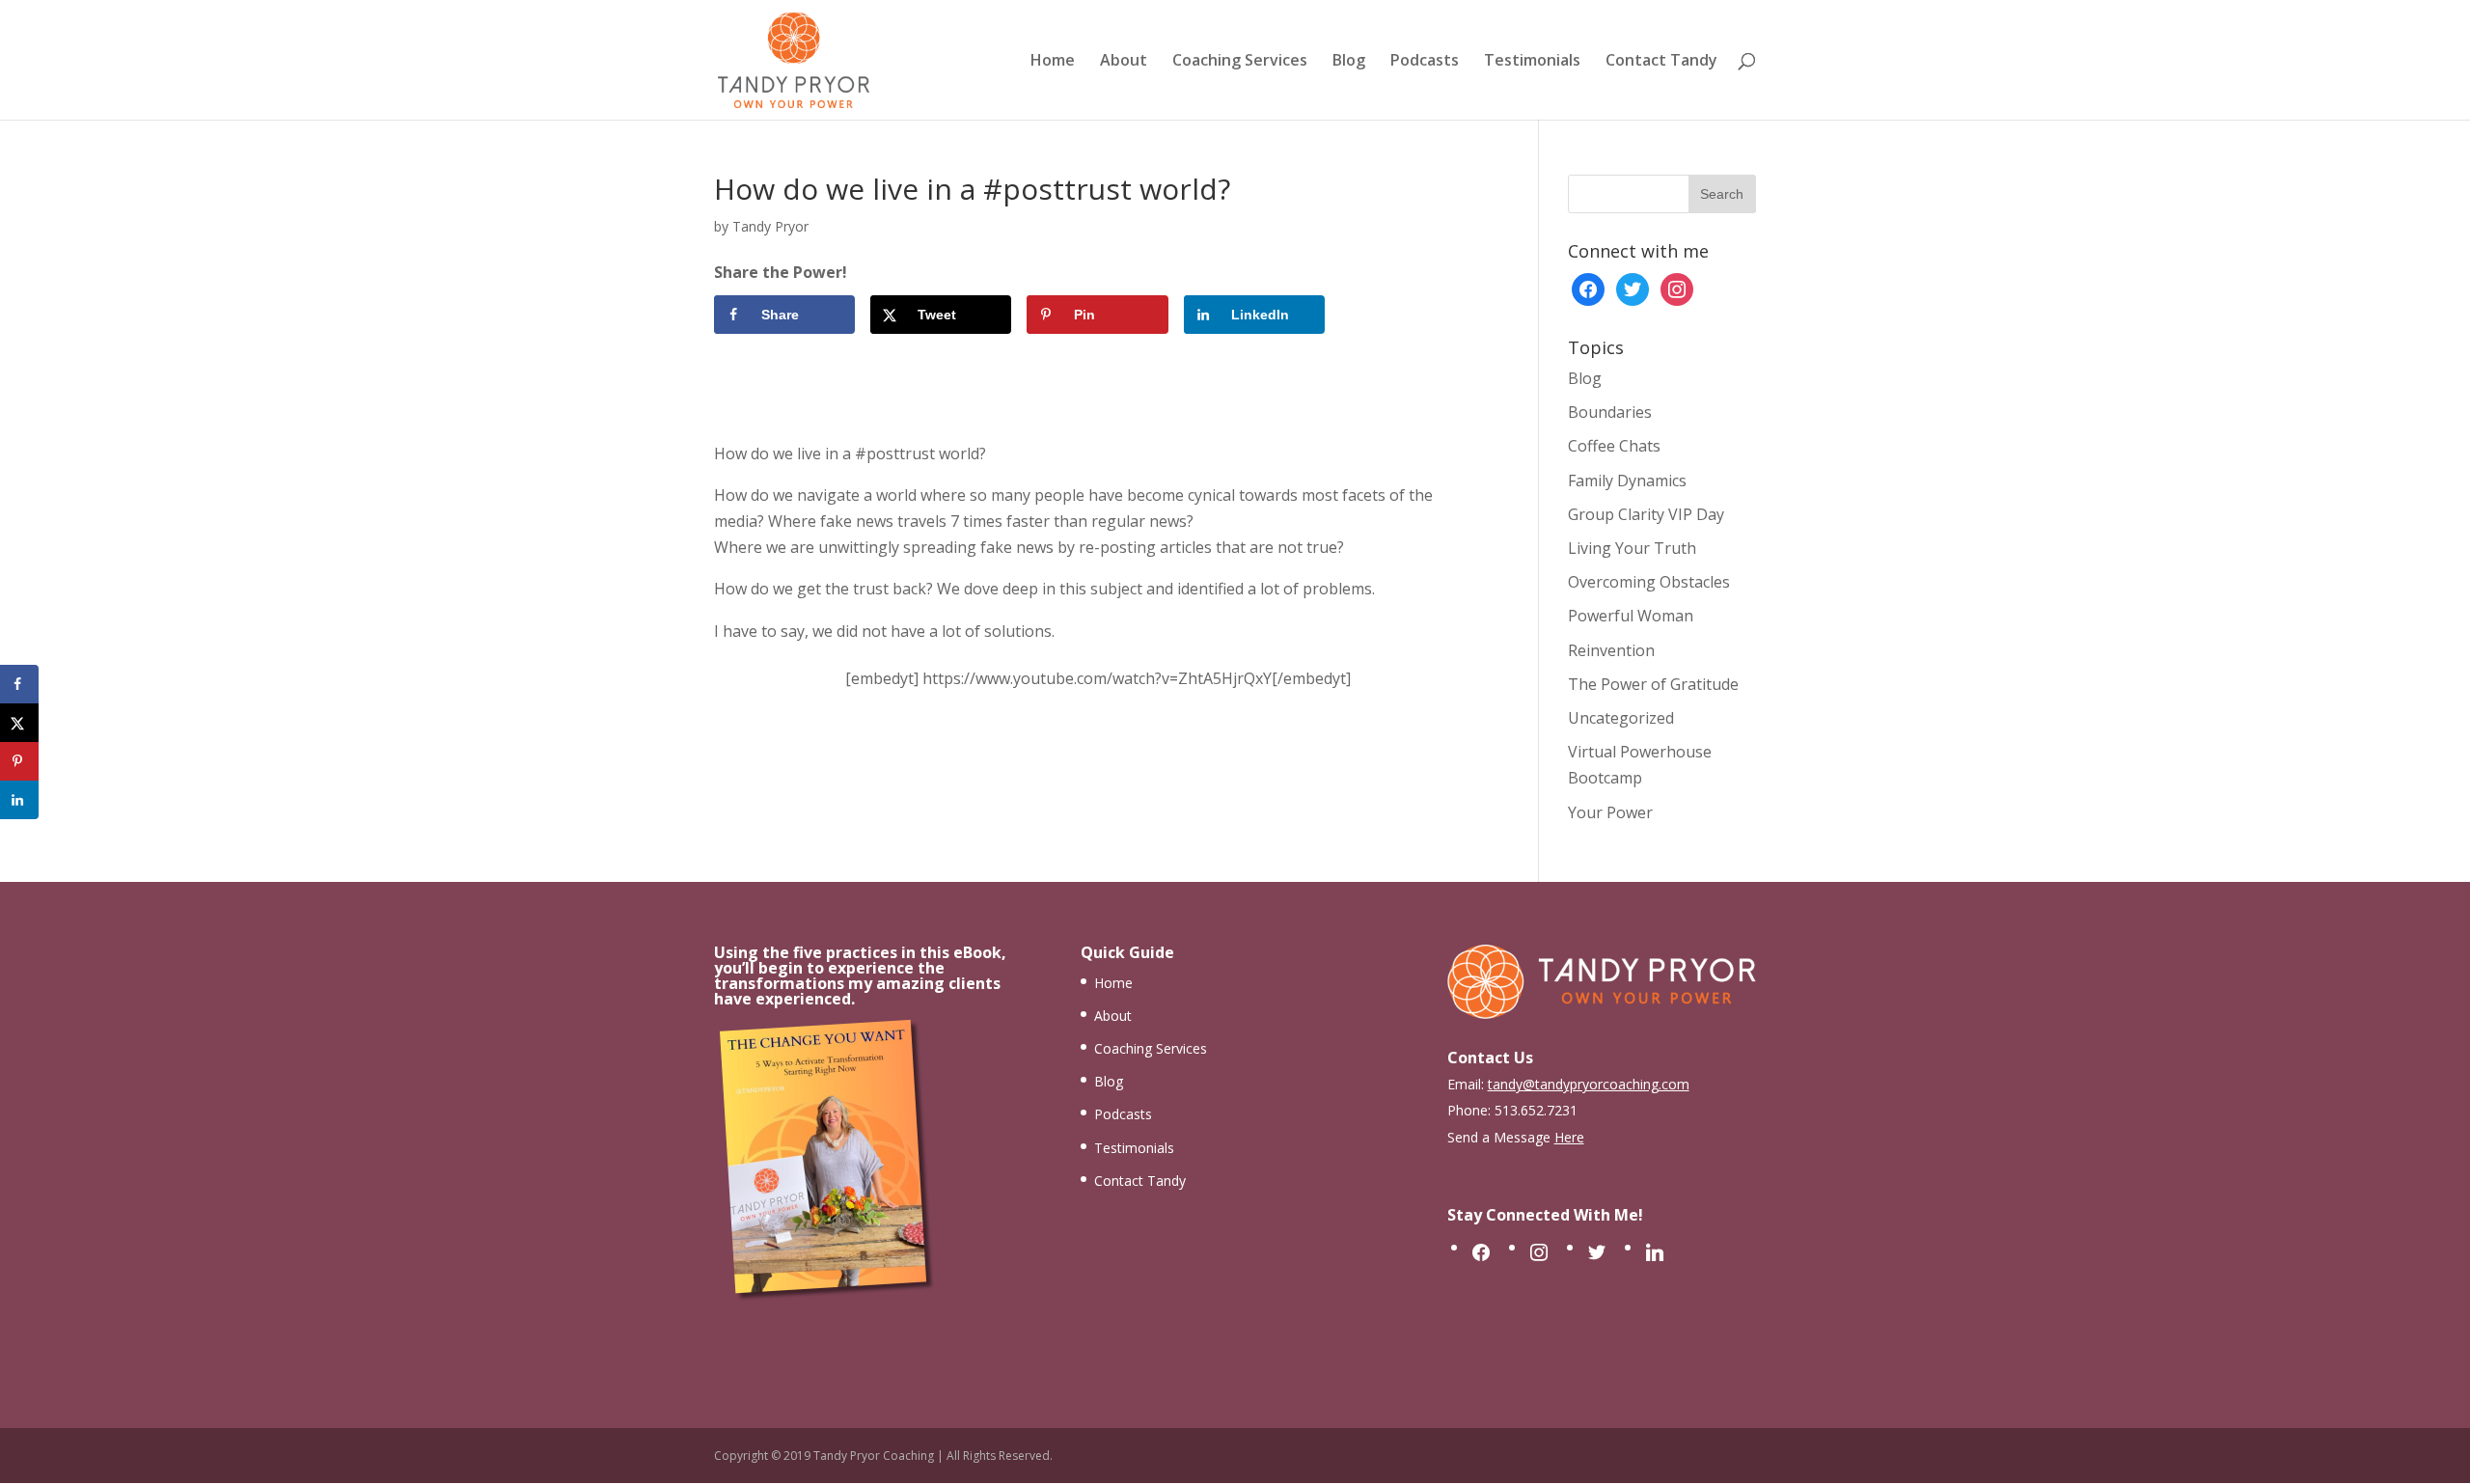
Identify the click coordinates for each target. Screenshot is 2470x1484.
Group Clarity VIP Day (1646, 514)
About (1124, 62)
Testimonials (1532, 62)
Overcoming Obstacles (1649, 582)
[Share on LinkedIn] (19, 800)
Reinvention (1611, 650)
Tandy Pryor (770, 226)
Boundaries (1610, 412)
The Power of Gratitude (1653, 684)
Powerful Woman (1631, 616)
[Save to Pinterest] (19, 761)
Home (1053, 62)
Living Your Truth (1632, 548)
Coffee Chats (1614, 446)
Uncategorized (1621, 718)
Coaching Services (1240, 62)
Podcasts (1425, 62)
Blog (1349, 62)
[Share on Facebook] (19, 684)
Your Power (1610, 812)
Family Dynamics (1627, 481)
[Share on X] (19, 723)
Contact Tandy (1661, 62)
